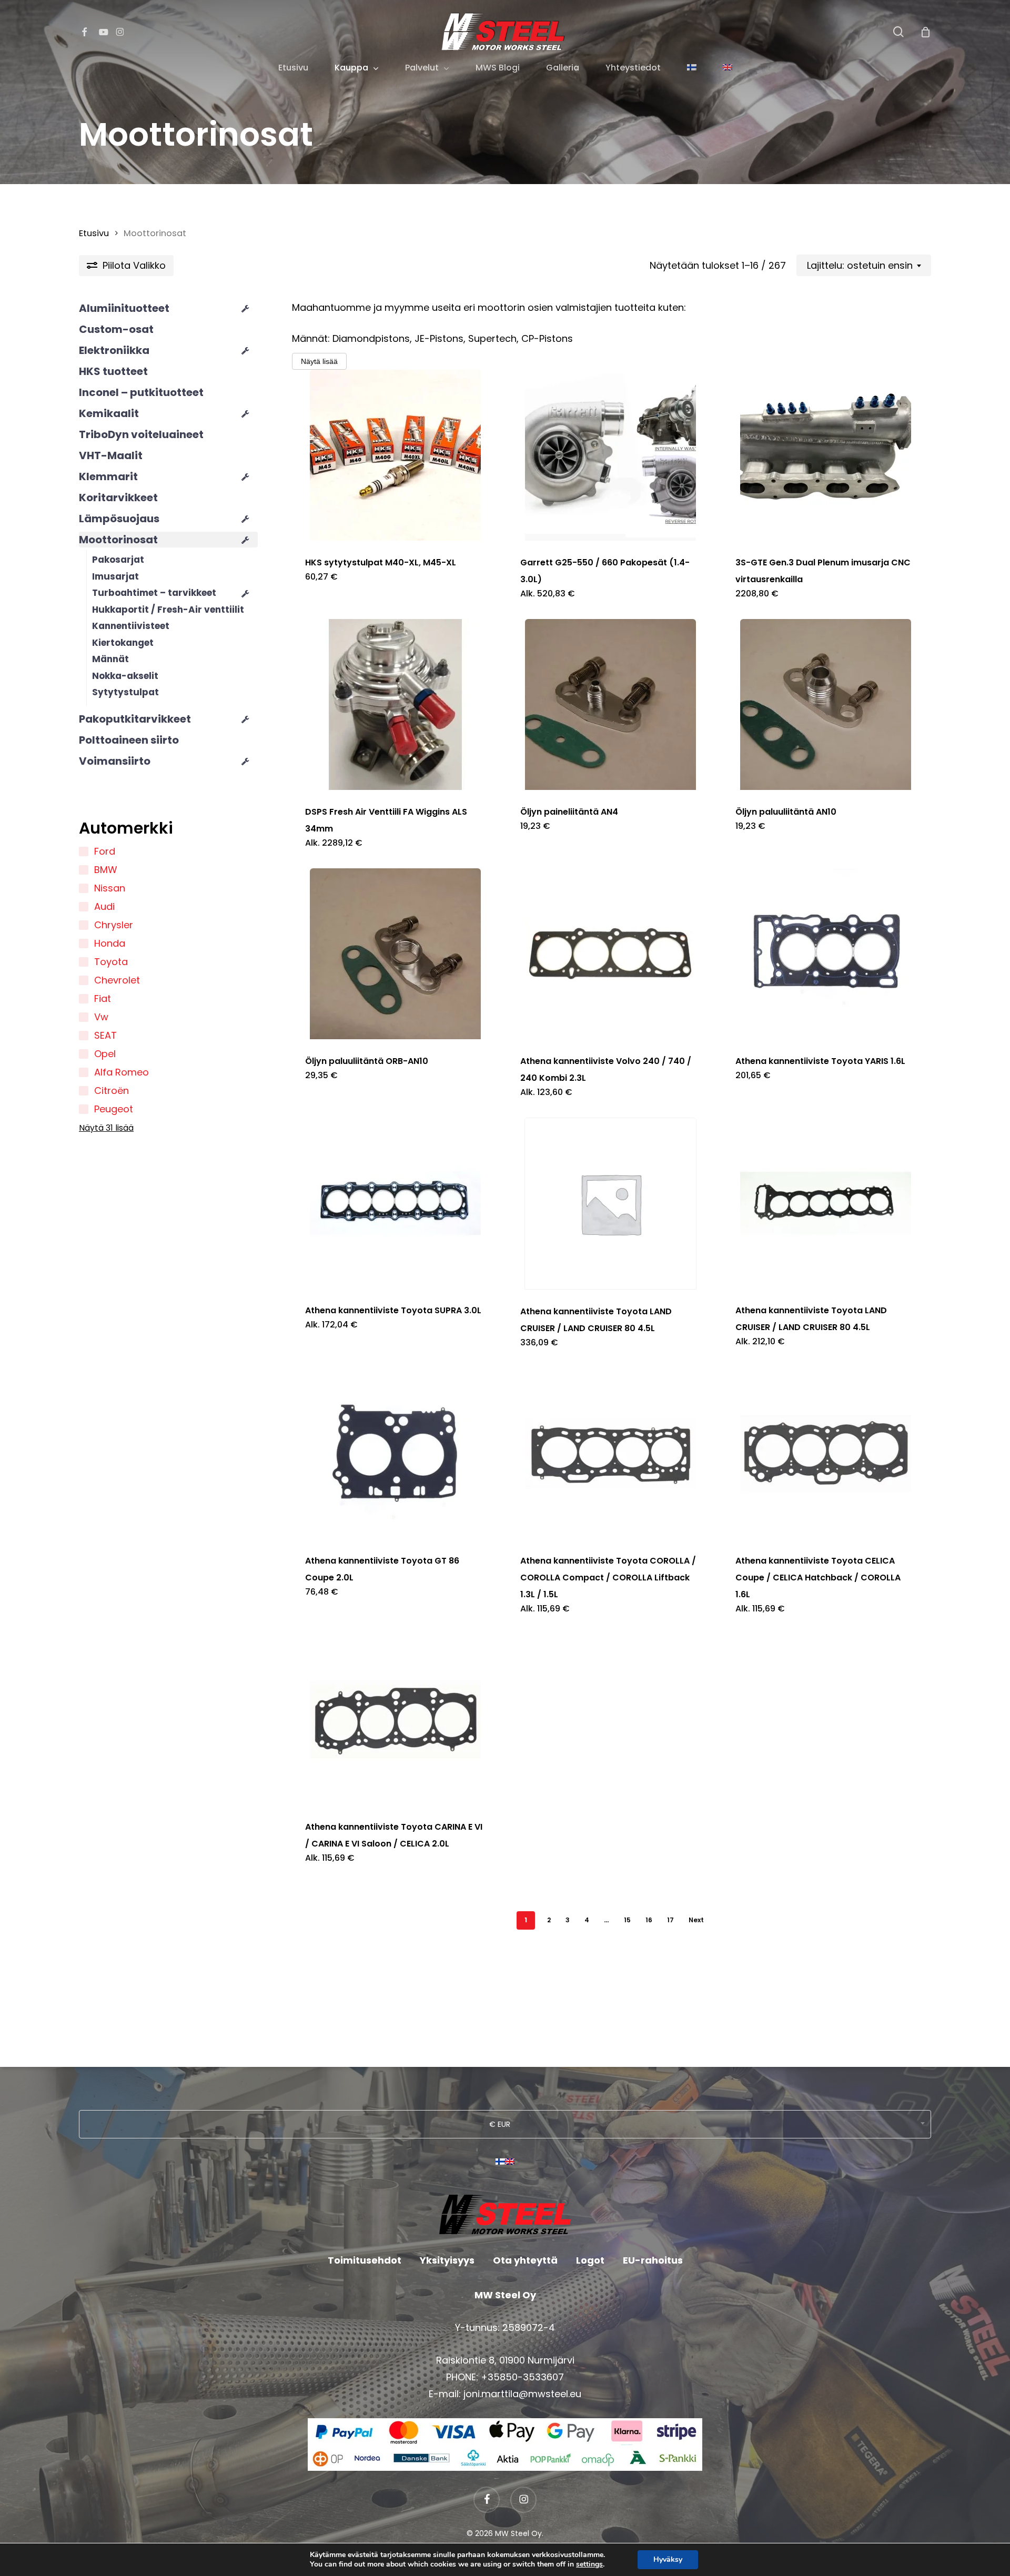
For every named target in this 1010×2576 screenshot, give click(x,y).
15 (627, 1920)
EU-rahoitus (653, 2260)
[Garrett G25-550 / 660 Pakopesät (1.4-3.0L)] (611, 455)
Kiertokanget (123, 643)
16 (649, 1920)
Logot (590, 2260)
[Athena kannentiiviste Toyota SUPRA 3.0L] (396, 1203)
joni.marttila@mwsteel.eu (522, 2394)
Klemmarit (108, 476)
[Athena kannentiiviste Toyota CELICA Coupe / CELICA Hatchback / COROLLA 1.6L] (826, 1453)
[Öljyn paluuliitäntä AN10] (826, 704)
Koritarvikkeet (118, 498)
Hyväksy (668, 2559)
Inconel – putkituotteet (141, 392)
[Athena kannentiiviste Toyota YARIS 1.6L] (826, 954)
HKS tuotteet (113, 371)
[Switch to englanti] (728, 68)
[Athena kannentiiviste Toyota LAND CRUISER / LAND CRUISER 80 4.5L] (611, 1204)
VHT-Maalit (111, 455)
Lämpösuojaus (119, 519)
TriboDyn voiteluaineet (141, 434)
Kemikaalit (109, 413)
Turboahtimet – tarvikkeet (154, 593)
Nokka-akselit (125, 676)
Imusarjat (115, 576)
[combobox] (864, 266)
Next (696, 1920)
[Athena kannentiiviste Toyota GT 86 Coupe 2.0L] (396, 1453)
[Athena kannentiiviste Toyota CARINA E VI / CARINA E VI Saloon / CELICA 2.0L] (396, 1720)
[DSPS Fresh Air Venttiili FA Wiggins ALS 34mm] (396, 704)
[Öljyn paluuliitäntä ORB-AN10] (396, 954)
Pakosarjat (118, 560)
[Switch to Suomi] (500, 2166)
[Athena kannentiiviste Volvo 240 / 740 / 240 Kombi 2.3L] (611, 954)
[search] (898, 32)
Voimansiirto (115, 761)
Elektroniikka (114, 350)
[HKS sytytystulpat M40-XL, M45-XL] (396, 455)
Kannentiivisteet (131, 626)
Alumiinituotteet (124, 308)
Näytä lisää (319, 361)
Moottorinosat (118, 540)
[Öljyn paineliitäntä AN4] (611, 704)
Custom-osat (116, 329)
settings (589, 2564)
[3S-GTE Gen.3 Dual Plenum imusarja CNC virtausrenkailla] (826, 455)
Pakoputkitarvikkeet (135, 719)
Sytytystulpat (125, 692)
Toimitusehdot (365, 2260)
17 (670, 1920)
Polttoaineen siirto (129, 740)
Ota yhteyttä (525, 2260)
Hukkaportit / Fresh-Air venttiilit (168, 610)
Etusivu (94, 233)
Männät (110, 659)
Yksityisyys (447, 2260)
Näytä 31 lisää (106, 1128)
